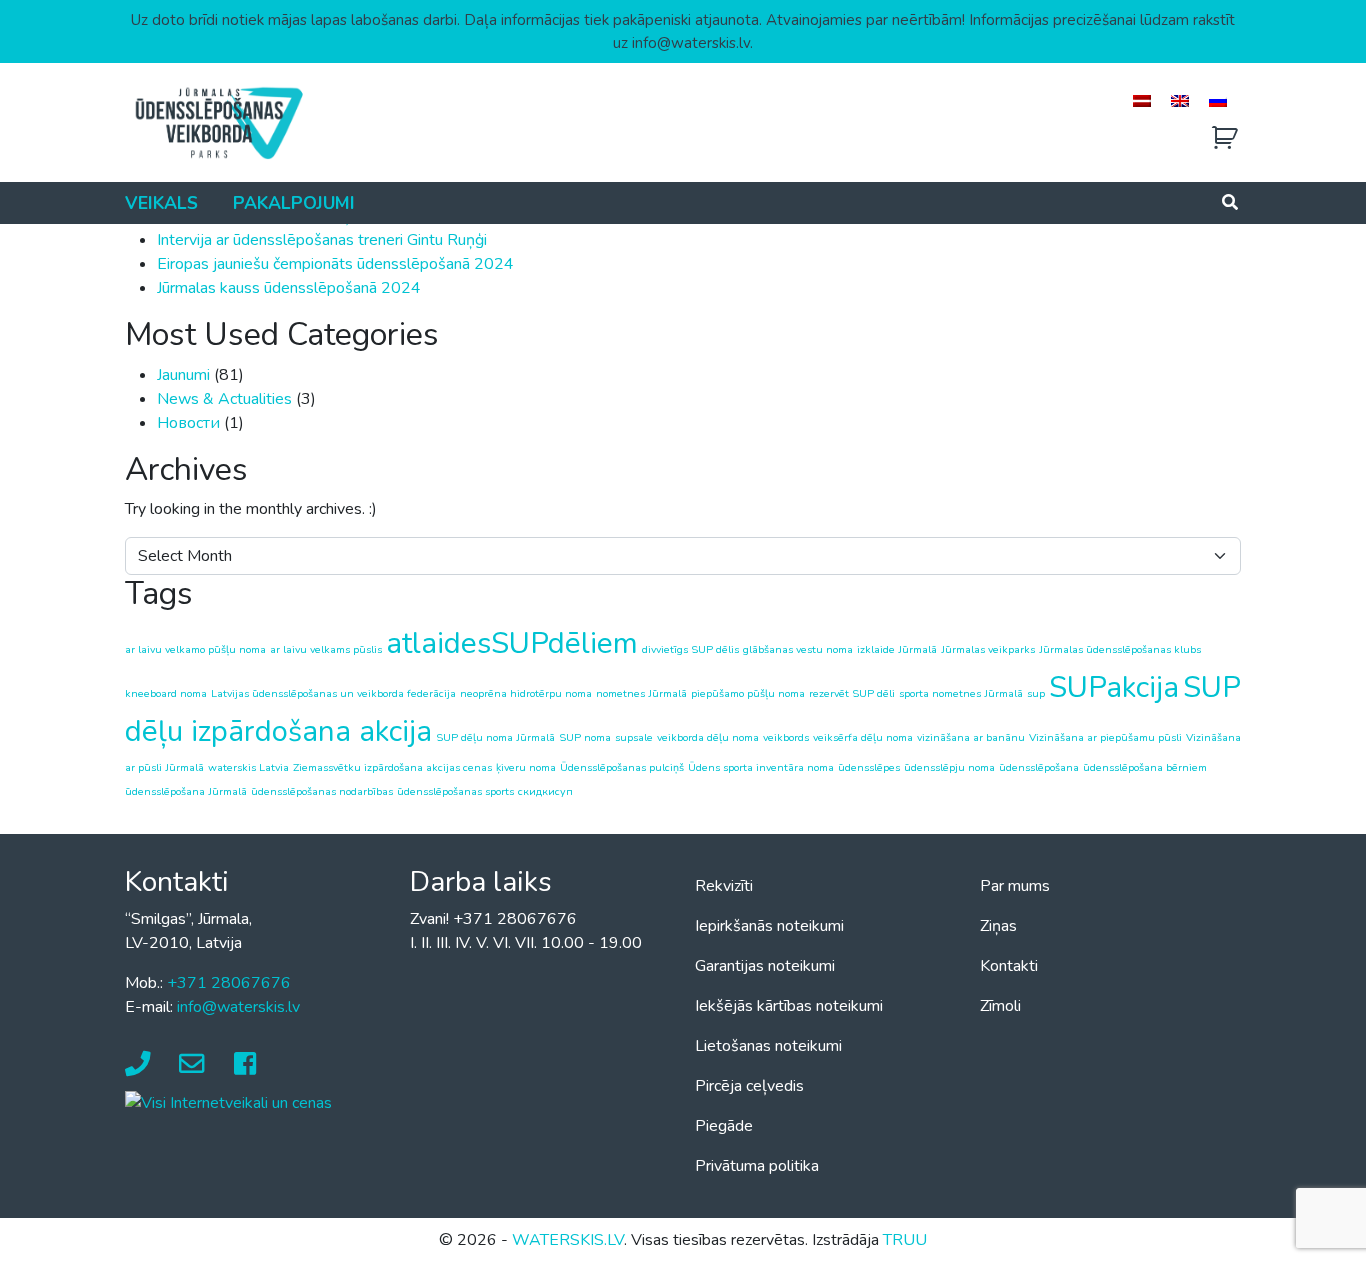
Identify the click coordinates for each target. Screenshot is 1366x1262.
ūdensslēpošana (1039, 767)
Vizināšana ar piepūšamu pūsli (1105, 737)
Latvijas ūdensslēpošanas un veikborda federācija (333, 693)
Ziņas (998, 926)
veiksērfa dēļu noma (863, 737)
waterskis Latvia (248, 767)
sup (1036, 693)
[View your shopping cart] (1225, 138)
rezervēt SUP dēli (852, 693)
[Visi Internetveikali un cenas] (228, 1102)
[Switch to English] (1180, 100)
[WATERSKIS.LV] (218, 122)
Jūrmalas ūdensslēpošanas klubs (1120, 649)
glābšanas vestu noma (798, 649)
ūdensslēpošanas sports (455, 791)
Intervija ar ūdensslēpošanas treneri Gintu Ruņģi (322, 240)
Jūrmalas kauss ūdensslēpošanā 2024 (289, 288)
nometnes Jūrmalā (641, 693)
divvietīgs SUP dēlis (690, 649)
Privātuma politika (757, 1166)
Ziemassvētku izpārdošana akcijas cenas (392, 767)
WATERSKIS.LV (568, 1240)
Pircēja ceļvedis (749, 1086)
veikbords (786, 737)
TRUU (905, 1240)
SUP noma (585, 737)
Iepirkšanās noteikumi (769, 926)
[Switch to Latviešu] (1142, 100)
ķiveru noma (526, 767)
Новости (188, 423)
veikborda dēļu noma (708, 737)
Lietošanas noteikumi (768, 1046)
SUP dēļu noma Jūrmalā (495, 737)
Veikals (161, 203)
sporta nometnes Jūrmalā (961, 693)
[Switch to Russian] (1218, 100)
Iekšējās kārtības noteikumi (789, 1006)
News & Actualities (224, 399)
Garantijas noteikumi (765, 966)
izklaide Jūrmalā (897, 649)
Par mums (1015, 886)
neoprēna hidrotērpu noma (526, 693)
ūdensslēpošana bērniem (1145, 767)
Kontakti (1009, 966)
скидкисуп (545, 791)
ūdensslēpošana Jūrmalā (186, 791)
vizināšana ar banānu (971, 737)
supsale (634, 737)
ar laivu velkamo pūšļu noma (195, 649)
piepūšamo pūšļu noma (748, 693)
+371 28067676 (229, 983)
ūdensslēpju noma (949, 767)
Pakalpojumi (294, 203)
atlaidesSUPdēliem (512, 643)
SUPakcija (1114, 687)
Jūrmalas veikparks (988, 649)
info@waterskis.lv (238, 1007)
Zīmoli (1000, 1006)
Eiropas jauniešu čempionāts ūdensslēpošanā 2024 (335, 264)
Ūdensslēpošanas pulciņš (622, 767)
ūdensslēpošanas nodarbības (322, 791)
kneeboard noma (166, 693)
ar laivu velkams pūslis (326, 649)
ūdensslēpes (869, 767)
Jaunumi (183, 375)
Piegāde (724, 1126)
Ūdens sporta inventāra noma (761, 767)
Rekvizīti (724, 886)
